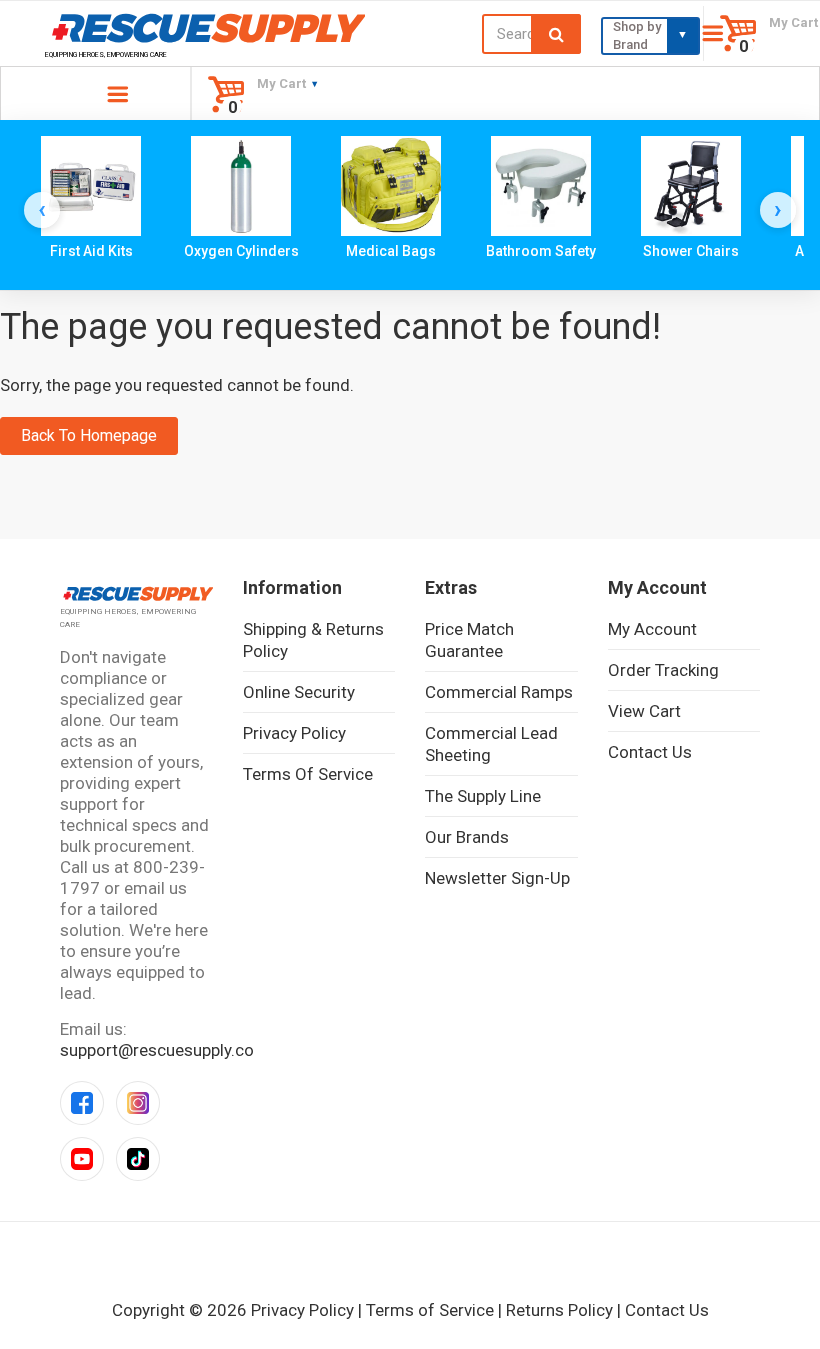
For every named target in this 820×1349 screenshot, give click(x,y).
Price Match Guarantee (469, 640)
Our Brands (467, 837)
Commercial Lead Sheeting (491, 744)
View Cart (644, 711)
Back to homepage (89, 435)
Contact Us (650, 752)
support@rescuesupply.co (157, 1050)
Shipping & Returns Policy (313, 640)
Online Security (299, 692)
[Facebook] (82, 1103)
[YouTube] (82, 1159)
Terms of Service (308, 774)
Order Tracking (663, 670)
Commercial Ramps (499, 692)
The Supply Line (483, 796)
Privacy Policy (294, 733)
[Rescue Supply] (205, 27)
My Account (652, 629)
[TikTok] (138, 1159)
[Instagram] (138, 1103)
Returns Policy (559, 1310)
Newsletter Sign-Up (497, 878)
